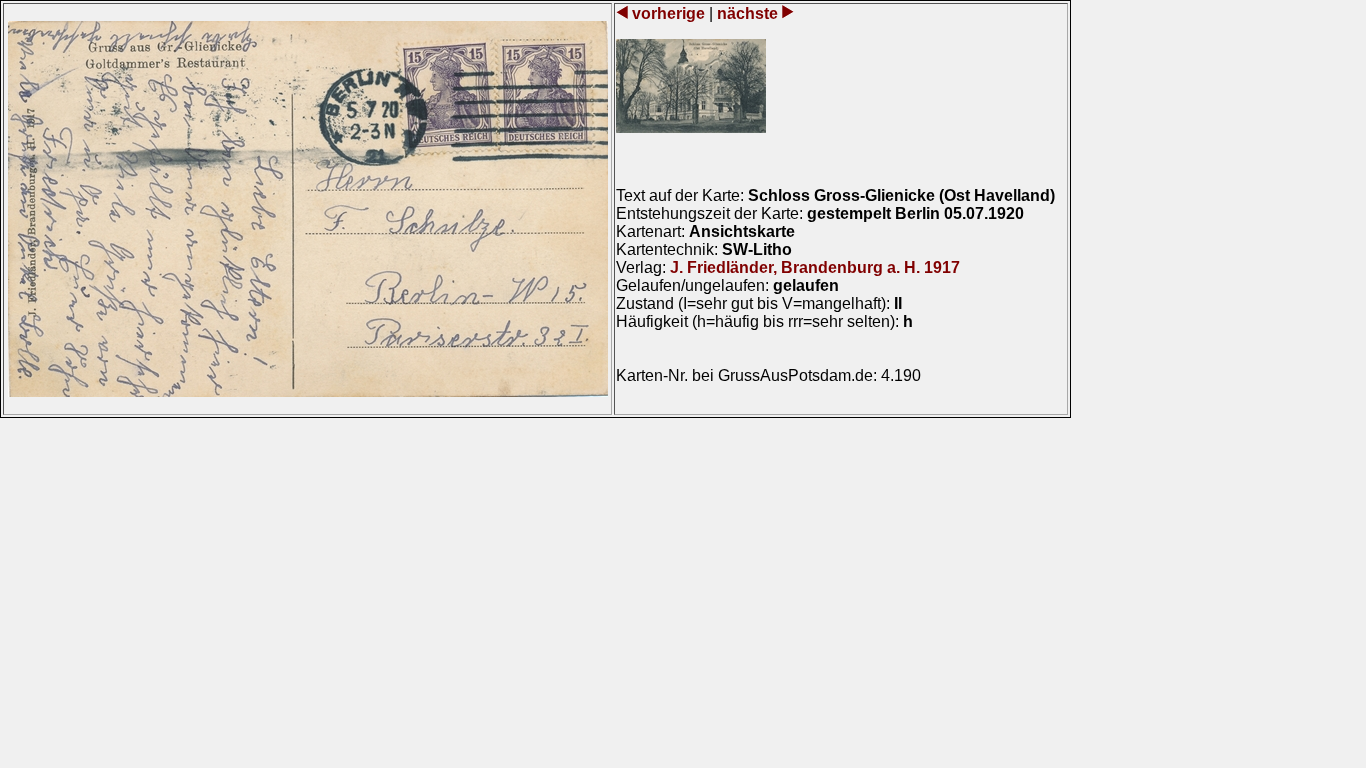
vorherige (668, 13)
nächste (747, 13)
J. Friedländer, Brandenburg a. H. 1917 (815, 267)
